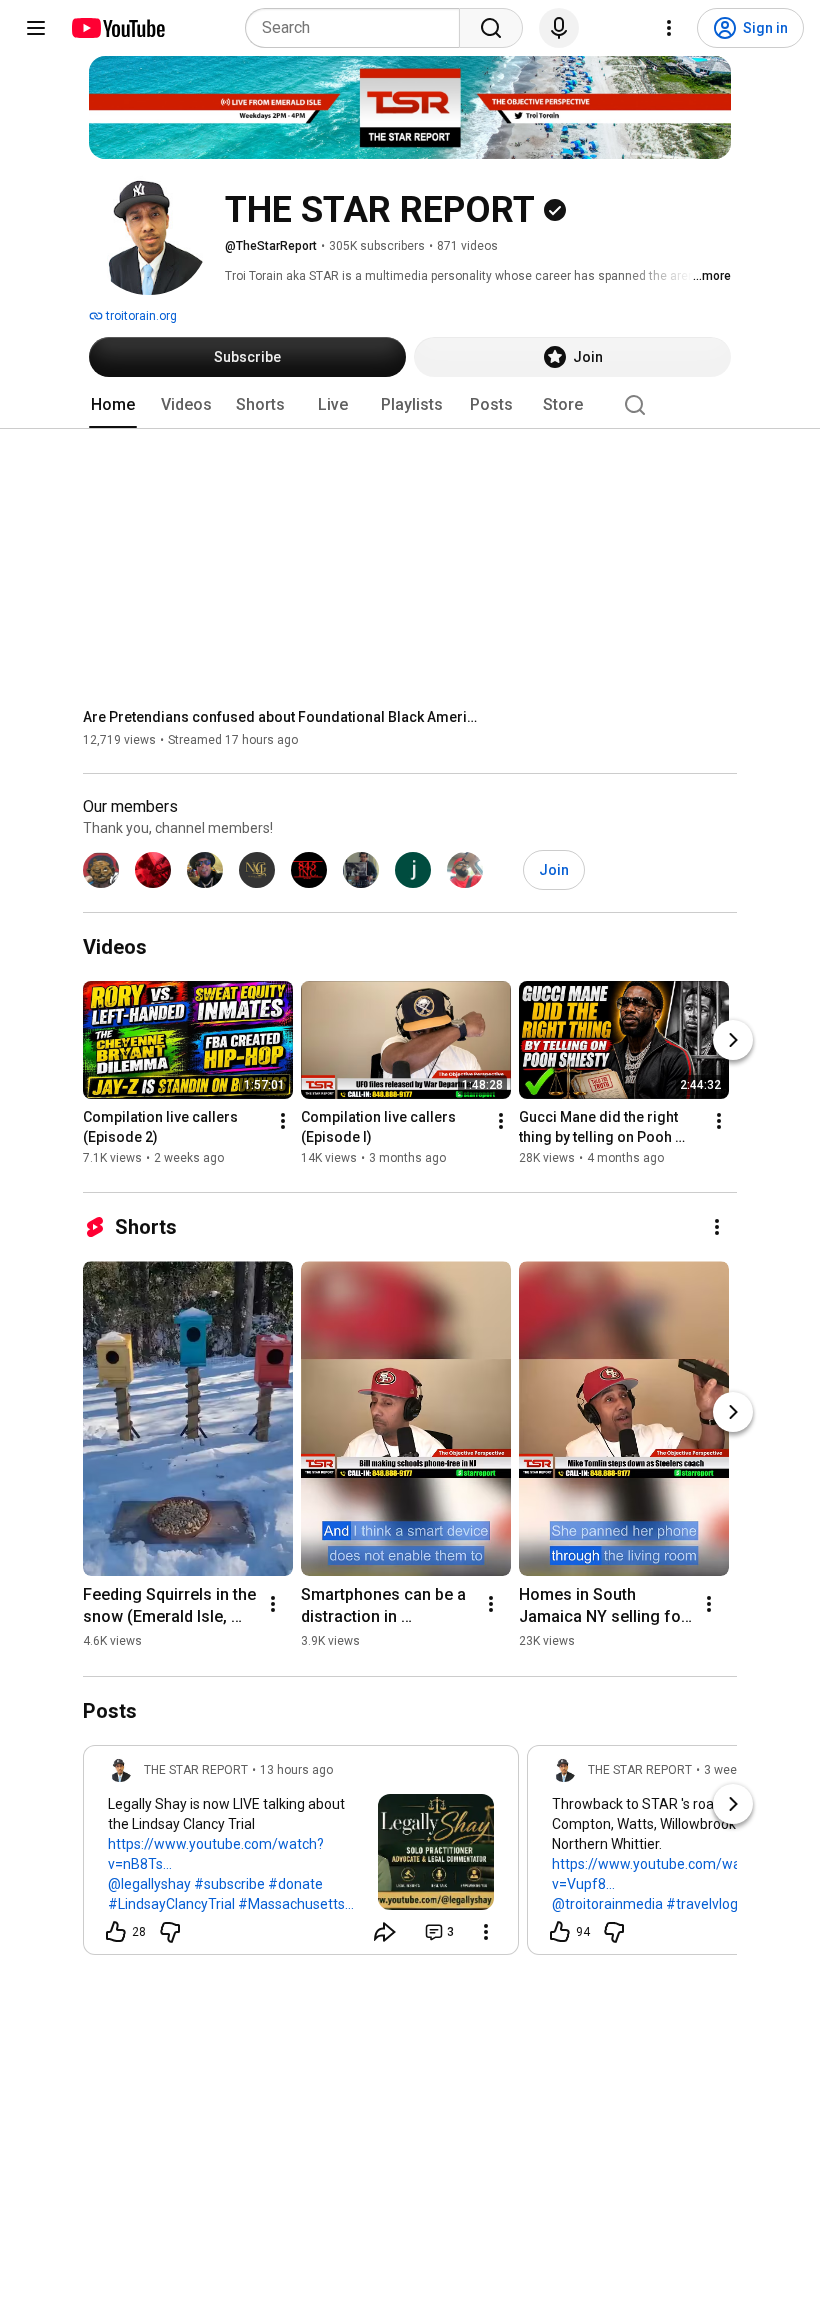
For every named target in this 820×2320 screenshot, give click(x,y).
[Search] (491, 28)
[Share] (385, 1932)
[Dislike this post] (170, 1932)
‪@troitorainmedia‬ (607, 1904)
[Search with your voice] (559, 28)
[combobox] (358, 28)
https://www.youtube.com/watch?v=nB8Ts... (216, 1854)
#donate (295, 1884)
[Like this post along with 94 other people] (560, 1932)
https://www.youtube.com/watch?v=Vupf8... (660, 1874)
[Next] (733, 1041)
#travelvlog (702, 1904)
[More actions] (283, 1122)
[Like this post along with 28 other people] (116, 1932)
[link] (301, 1856)
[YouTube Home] (117, 28)
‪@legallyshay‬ (149, 1884)
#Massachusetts (291, 1904)
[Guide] (36, 28)
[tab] (113, 405)
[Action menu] (486, 1932)
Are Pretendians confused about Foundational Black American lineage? (283, 717)
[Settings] (669, 28)
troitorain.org (140, 316)
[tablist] (410, 405)
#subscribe (229, 1884)
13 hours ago (296, 1770)
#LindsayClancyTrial (171, 1904)
